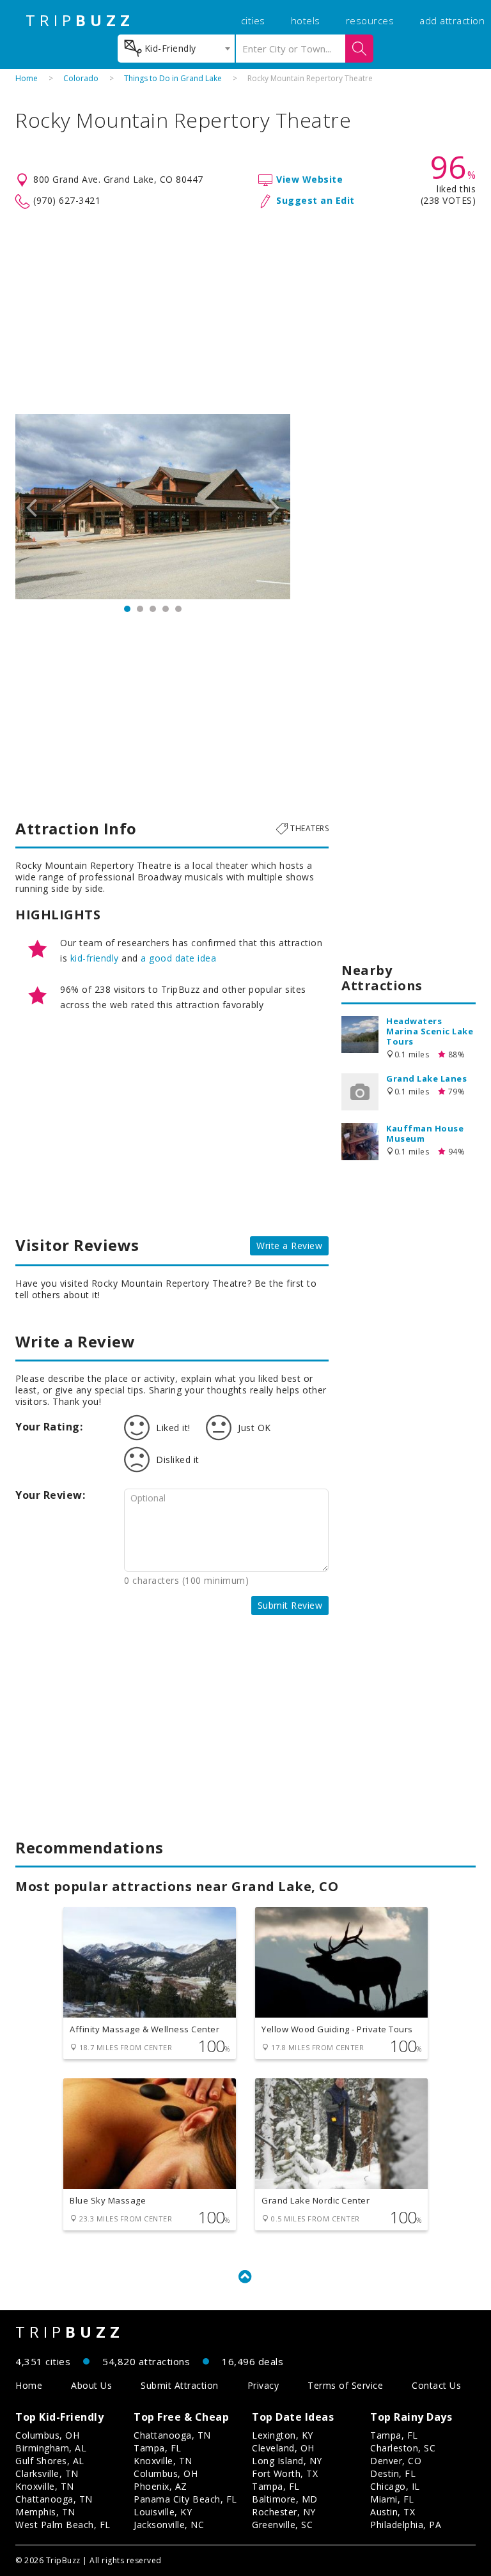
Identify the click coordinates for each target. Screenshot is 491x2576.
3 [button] (153, 609)
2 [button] (140, 609)
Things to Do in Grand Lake (173, 78)
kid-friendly (95, 958)
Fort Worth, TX (285, 2473)
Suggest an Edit (316, 200)
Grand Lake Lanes (426, 1078)
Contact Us (436, 2385)
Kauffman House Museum (425, 1133)
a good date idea (178, 958)
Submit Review (290, 1605)
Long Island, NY (287, 2461)
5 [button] (178, 609)
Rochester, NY (284, 2512)
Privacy (263, 2385)
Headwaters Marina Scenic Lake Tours (430, 1031)
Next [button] (274, 507)
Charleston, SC (403, 2448)
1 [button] (127, 609)
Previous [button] (31, 507)
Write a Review (289, 1246)
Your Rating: (49, 1427)
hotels (306, 20)
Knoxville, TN (45, 2486)
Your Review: (50, 1495)
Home (27, 78)
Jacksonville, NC (169, 2525)
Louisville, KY (163, 2512)
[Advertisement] (245, 312)
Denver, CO (396, 2461)
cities (253, 20)
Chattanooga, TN (54, 2499)
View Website (309, 179)
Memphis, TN (45, 2512)
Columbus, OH (47, 2435)
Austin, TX (393, 2512)
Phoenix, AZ (160, 2486)
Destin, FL (393, 2473)
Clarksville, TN (47, 2473)
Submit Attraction (180, 2385)
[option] (153, 507)
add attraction (452, 20)
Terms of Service (345, 2385)
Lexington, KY (283, 2435)
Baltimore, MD (285, 2499)
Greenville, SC (282, 2525)
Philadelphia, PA (406, 2525)
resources (370, 20)
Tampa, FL (158, 2448)
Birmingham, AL (51, 2448)
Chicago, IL (395, 2486)
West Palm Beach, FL (63, 2525)
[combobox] (176, 49)
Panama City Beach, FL (185, 2499)
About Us (91, 2385)
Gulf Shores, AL (50, 2461)
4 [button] (166, 609)
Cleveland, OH (283, 2448)
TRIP (80, 20)
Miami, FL (392, 2499)
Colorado (81, 78)
